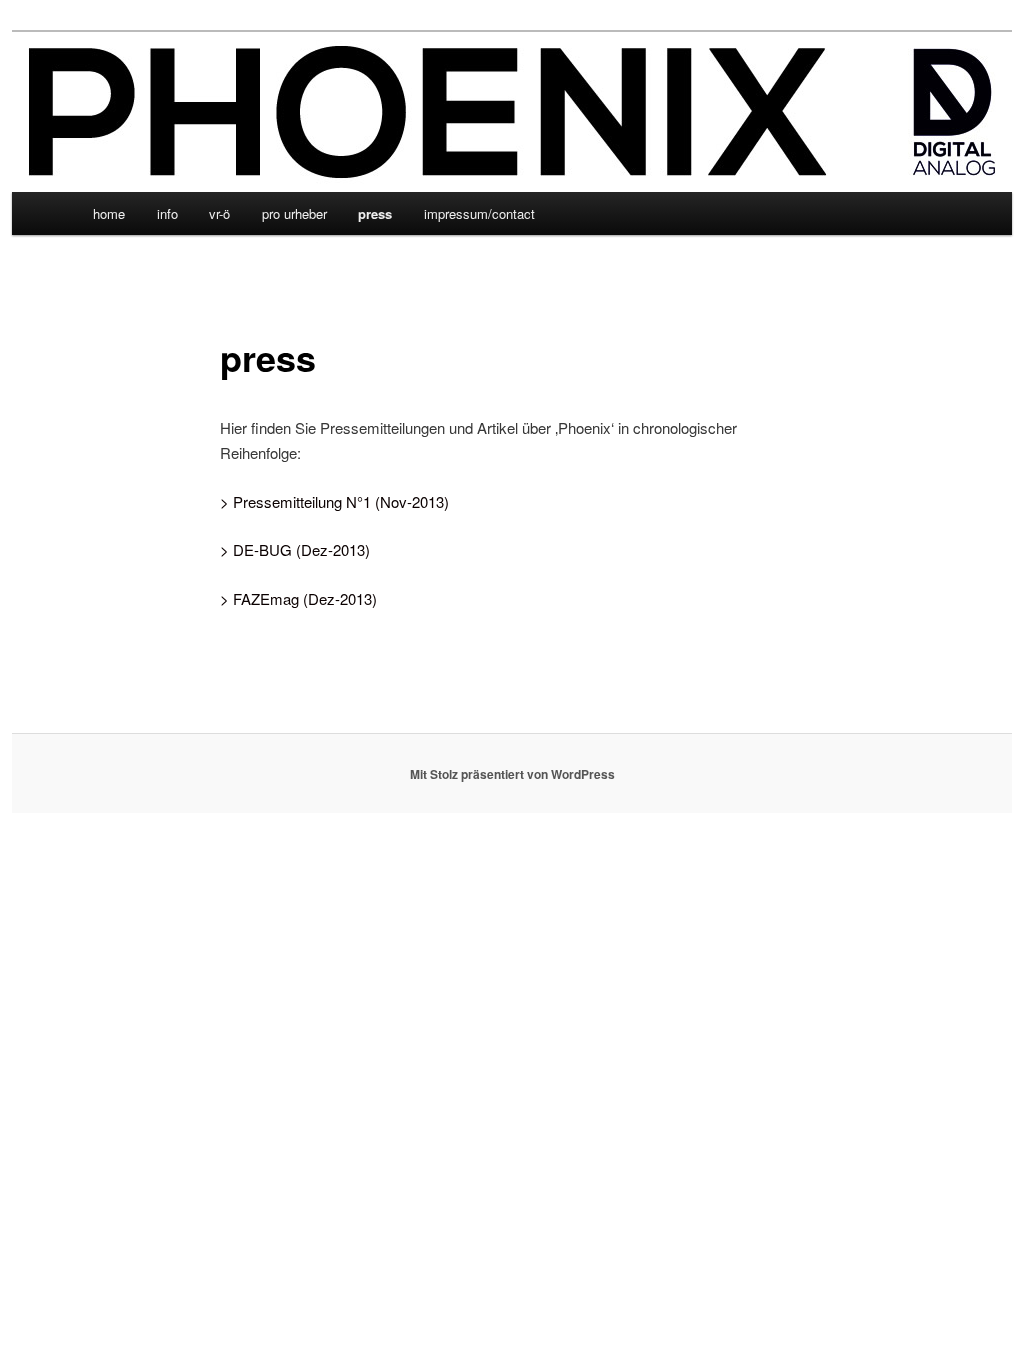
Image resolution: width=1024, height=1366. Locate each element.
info (167, 213)
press (375, 213)
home (109, 213)
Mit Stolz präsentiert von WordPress (512, 774)
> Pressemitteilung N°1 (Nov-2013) (334, 501)
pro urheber (294, 213)
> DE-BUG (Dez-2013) (295, 549)
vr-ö (219, 213)
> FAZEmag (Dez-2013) (298, 598)
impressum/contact (479, 213)
